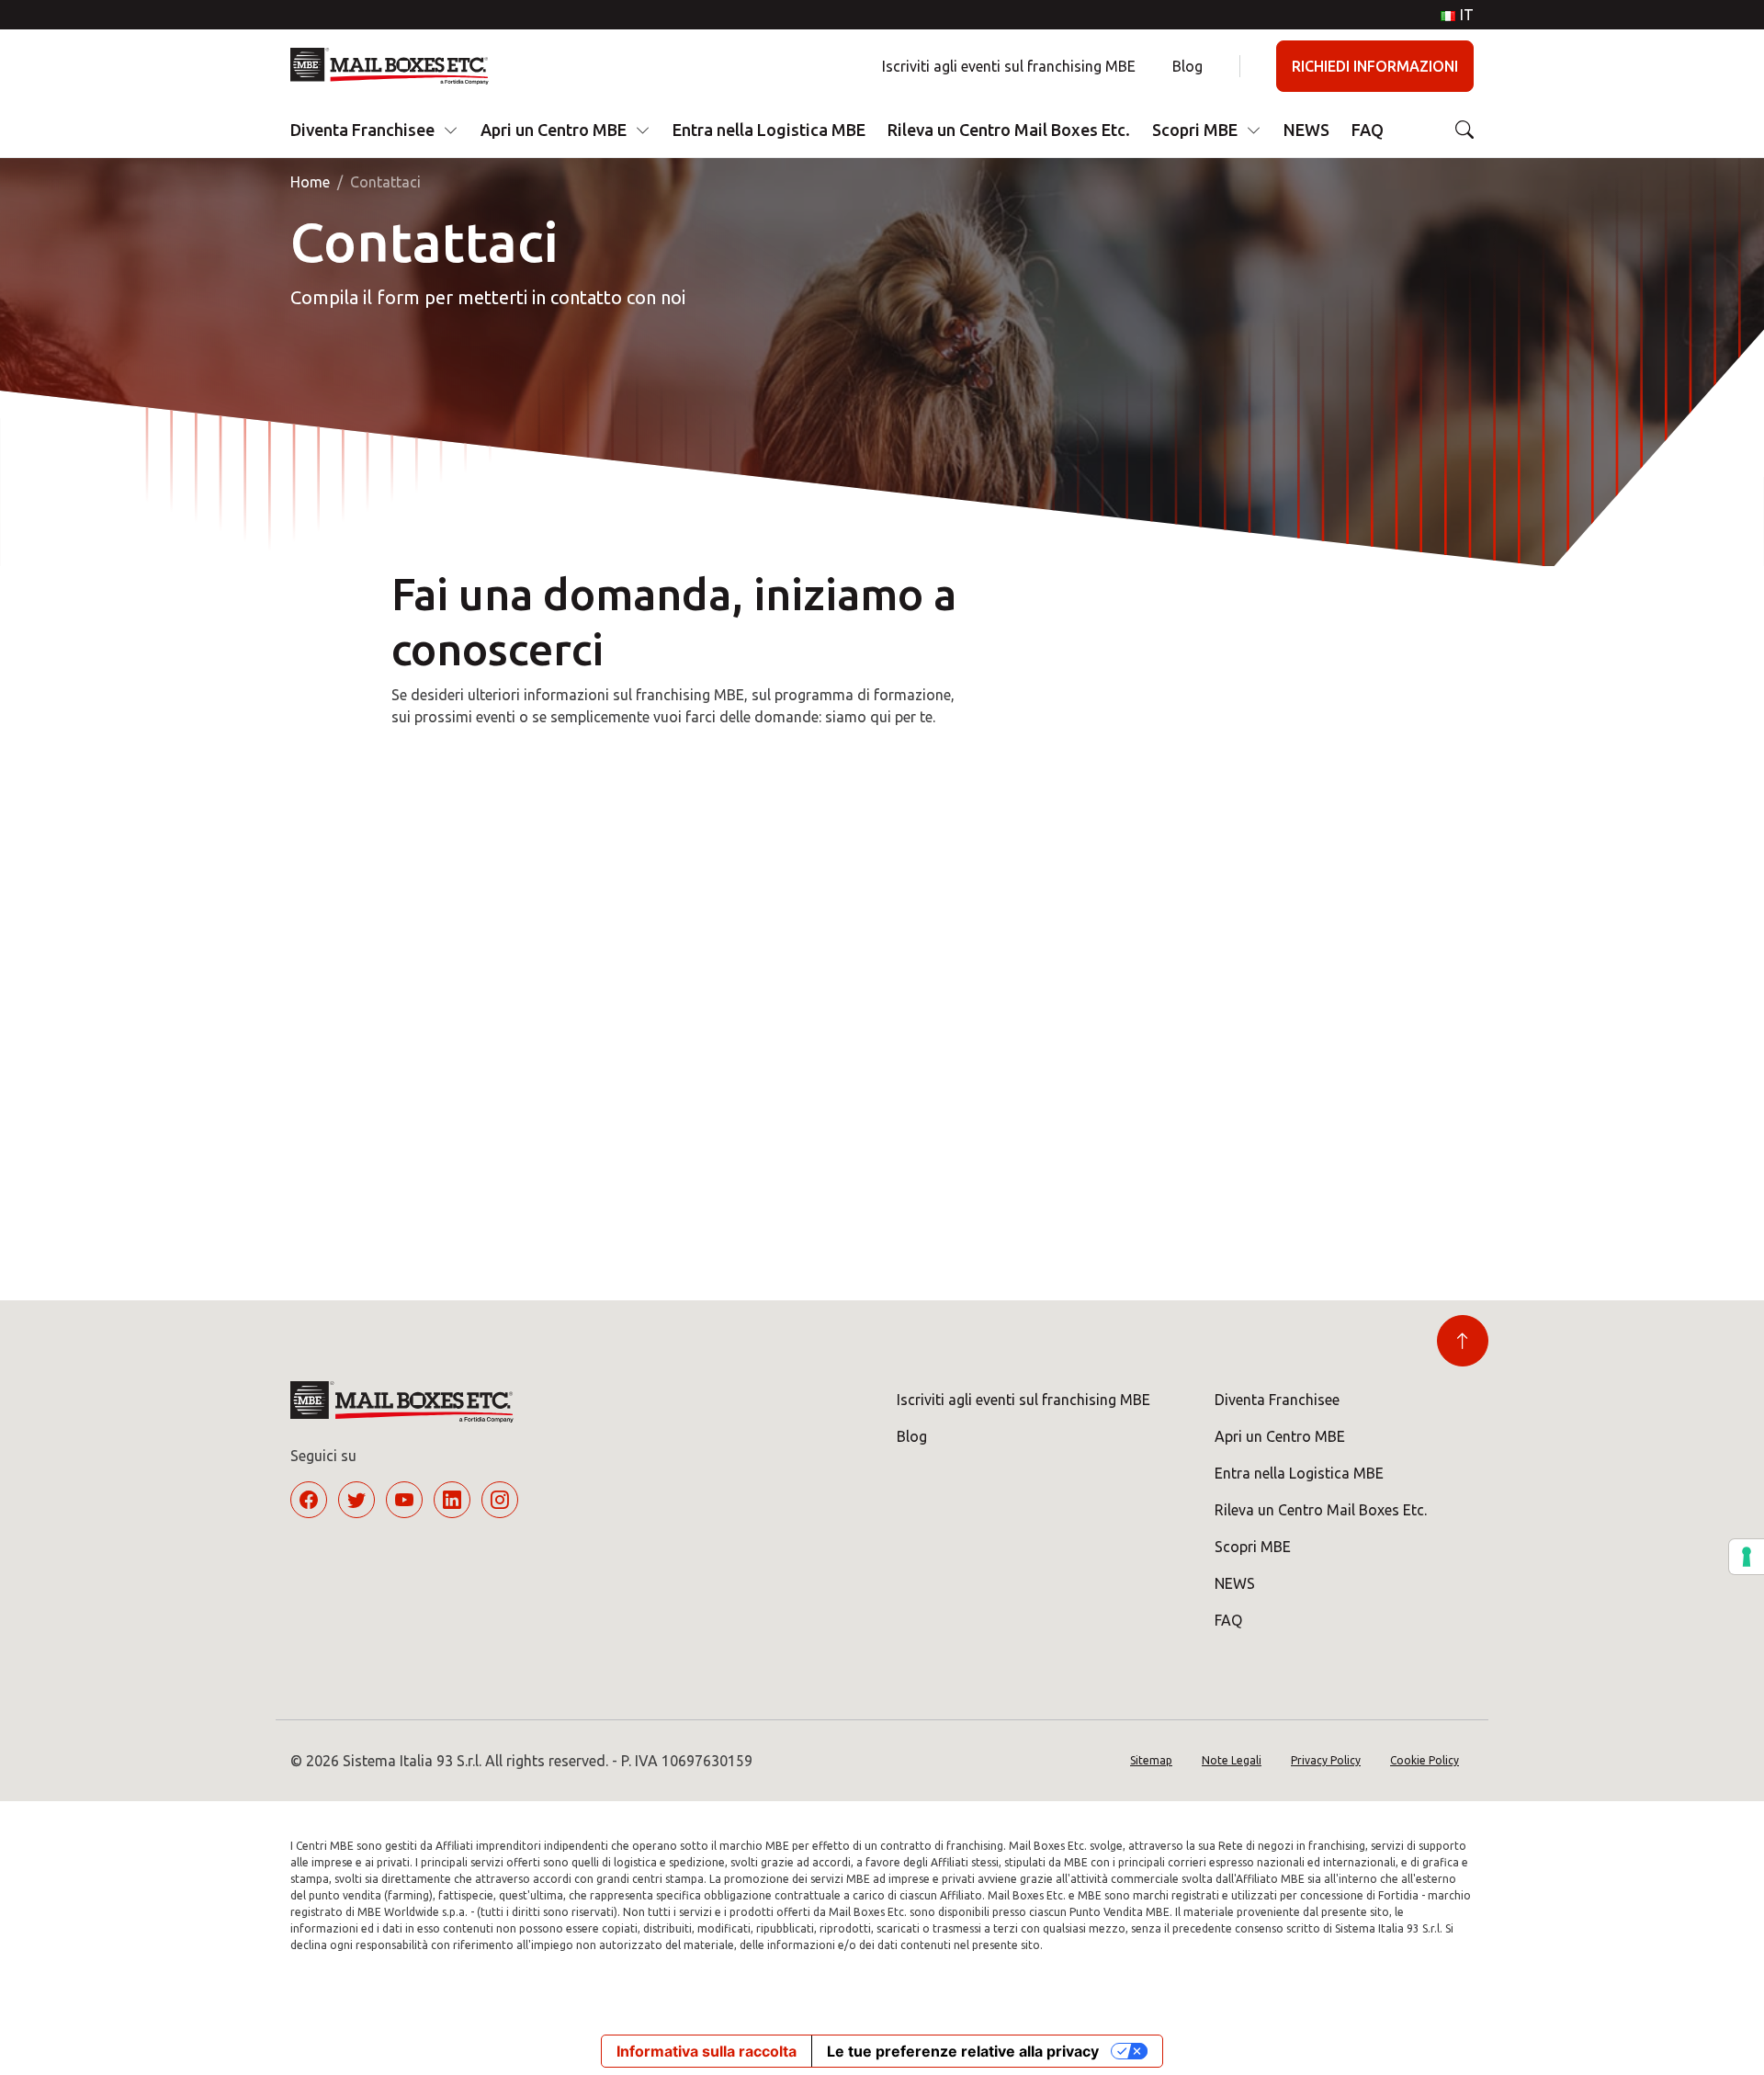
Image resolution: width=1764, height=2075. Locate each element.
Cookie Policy (1425, 1760)
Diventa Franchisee (362, 130)
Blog (1187, 66)
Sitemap (1151, 1760)
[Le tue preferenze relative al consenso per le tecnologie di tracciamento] (1747, 1557)
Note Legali (1232, 1760)
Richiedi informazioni (1375, 66)
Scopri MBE (1195, 130)
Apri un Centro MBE (554, 130)
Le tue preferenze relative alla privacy (963, 2051)
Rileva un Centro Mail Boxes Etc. (1009, 130)
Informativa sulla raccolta (707, 2051)
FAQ (1368, 130)
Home (310, 182)
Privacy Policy (1326, 1760)
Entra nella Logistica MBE (769, 130)
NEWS (1306, 130)
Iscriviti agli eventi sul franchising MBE (1009, 66)
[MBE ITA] (396, 66)
